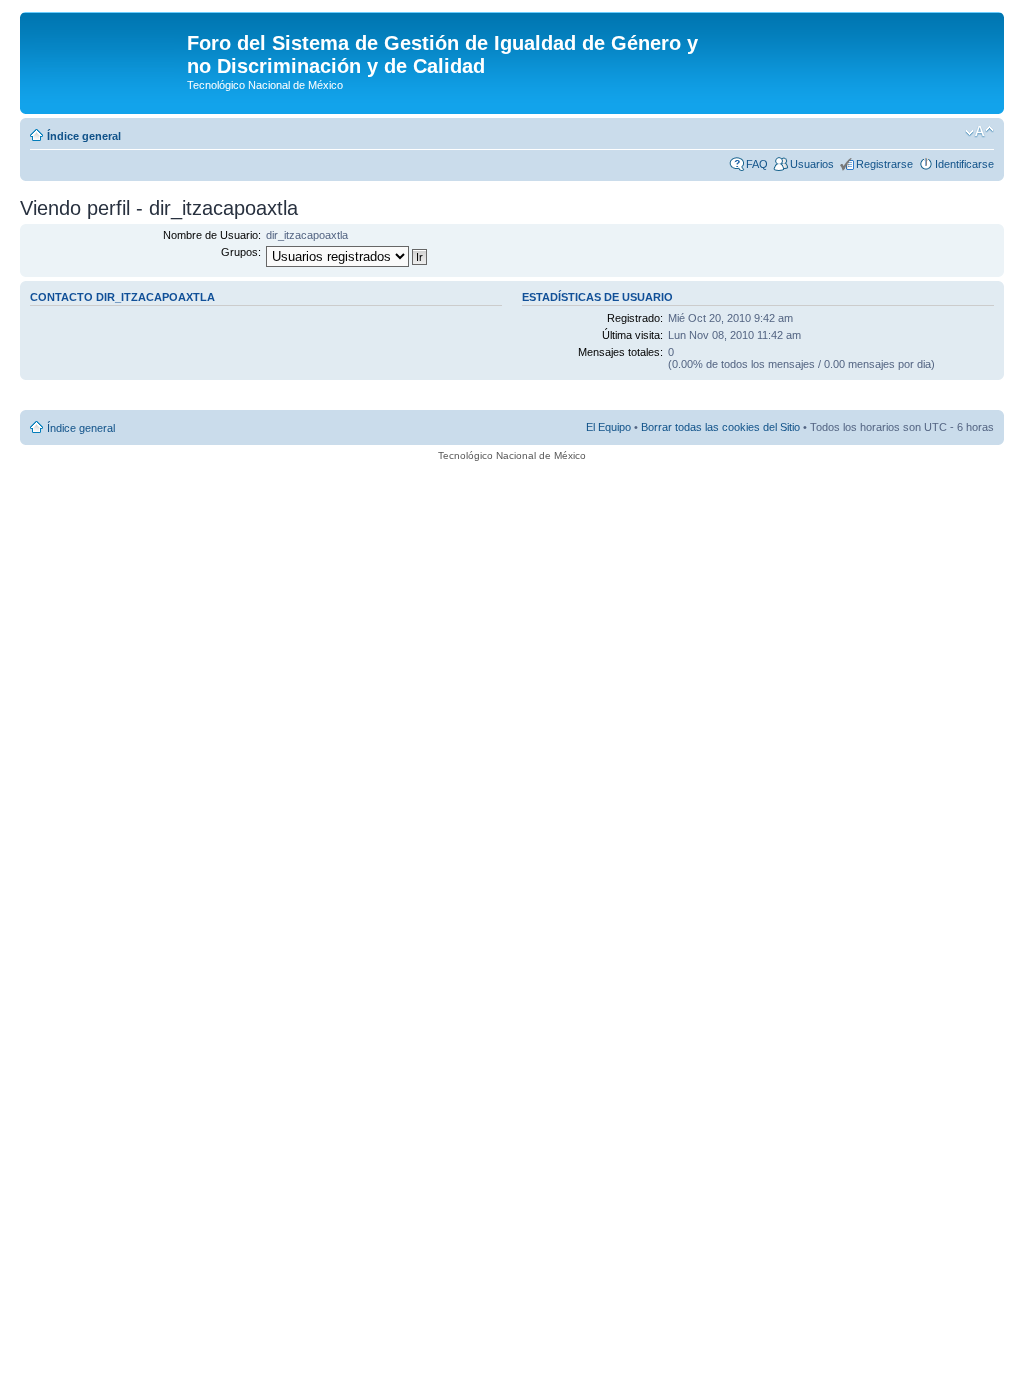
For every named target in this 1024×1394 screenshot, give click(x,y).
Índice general (84, 136)
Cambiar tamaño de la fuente (979, 132)
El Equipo (608, 427)
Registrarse (884, 164)
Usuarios (812, 164)
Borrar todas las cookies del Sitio (720, 427)
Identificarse (964, 164)
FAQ (757, 164)
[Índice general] (106, 49)
